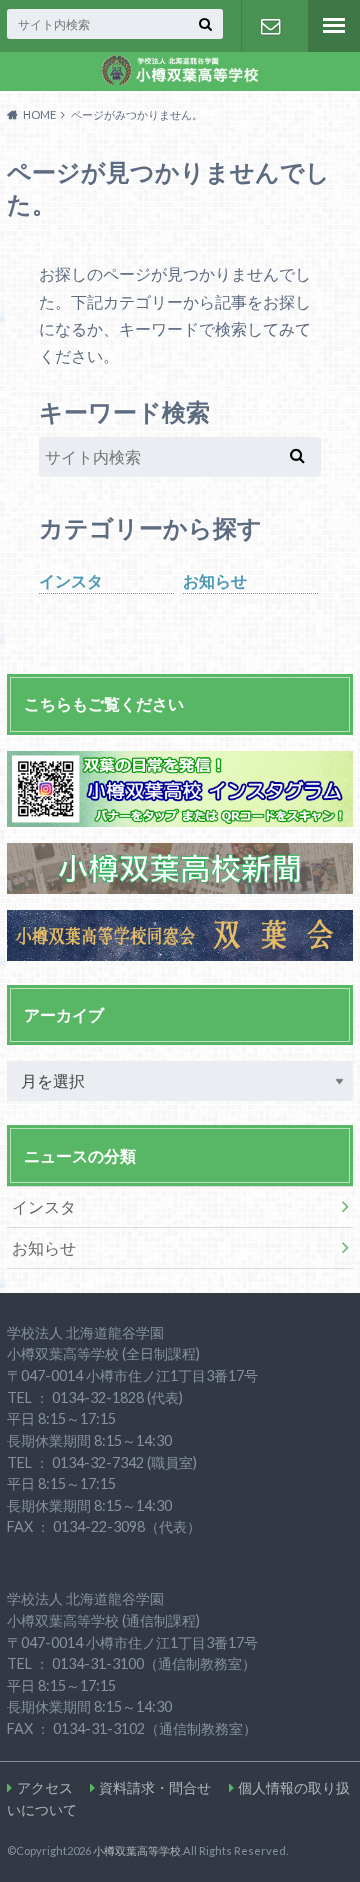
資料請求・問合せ (270, 26)
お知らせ (215, 580)
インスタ (71, 580)
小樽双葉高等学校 (137, 1850)
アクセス (45, 1787)
